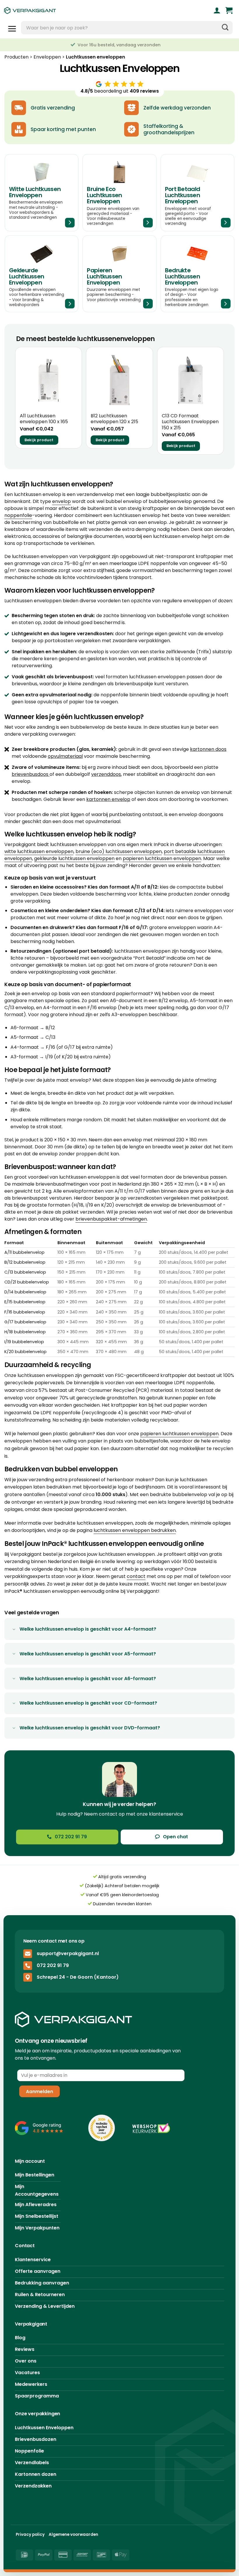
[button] (229, 10)
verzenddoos (106, 774)
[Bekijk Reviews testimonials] (39, 2128)
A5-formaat (24, 1037)
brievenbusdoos (30, 774)
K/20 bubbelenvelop (26, 1352)
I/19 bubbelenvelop (24, 1342)
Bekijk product (39, 440)
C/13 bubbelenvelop (25, 1272)
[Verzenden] (225, 28)
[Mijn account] (217, 10)
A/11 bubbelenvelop (24, 1252)
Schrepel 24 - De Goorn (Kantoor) (78, 1977)
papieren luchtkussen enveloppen (162, 858)
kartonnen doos (208, 749)
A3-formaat (24, 1057)
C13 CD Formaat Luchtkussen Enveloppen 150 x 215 (190, 422)
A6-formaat (24, 1028)
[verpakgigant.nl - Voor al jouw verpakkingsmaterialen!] (59, 10)
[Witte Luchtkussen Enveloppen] (42, 193)
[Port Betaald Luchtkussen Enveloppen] (197, 193)
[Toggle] (14, 1630)
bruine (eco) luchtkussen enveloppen (119, 851)
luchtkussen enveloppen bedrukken (135, 1530)
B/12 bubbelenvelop (25, 1262)
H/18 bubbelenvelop (25, 1332)
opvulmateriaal (65, 756)
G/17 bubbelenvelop (25, 1322)
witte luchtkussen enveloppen (39, 851)
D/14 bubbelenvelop (25, 1292)
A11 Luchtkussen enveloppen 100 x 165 (44, 419)
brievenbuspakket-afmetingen (111, 1219)
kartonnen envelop (108, 799)
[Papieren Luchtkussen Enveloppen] (119, 274)
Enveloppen (47, 57)
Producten (16, 57)
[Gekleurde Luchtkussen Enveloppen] (42, 274)
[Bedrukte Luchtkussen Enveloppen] (197, 274)
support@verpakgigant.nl (68, 1953)
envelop (61, 501)
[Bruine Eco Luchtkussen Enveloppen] (119, 193)
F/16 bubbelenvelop (25, 1312)
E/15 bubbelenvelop (25, 1302)
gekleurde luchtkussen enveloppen (74, 858)
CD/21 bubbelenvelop (27, 1282)
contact (136, 1576)
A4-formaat (25, 1047)
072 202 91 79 (53, 1965)
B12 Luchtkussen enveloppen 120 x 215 (114, 419)
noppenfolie (18, 515)
